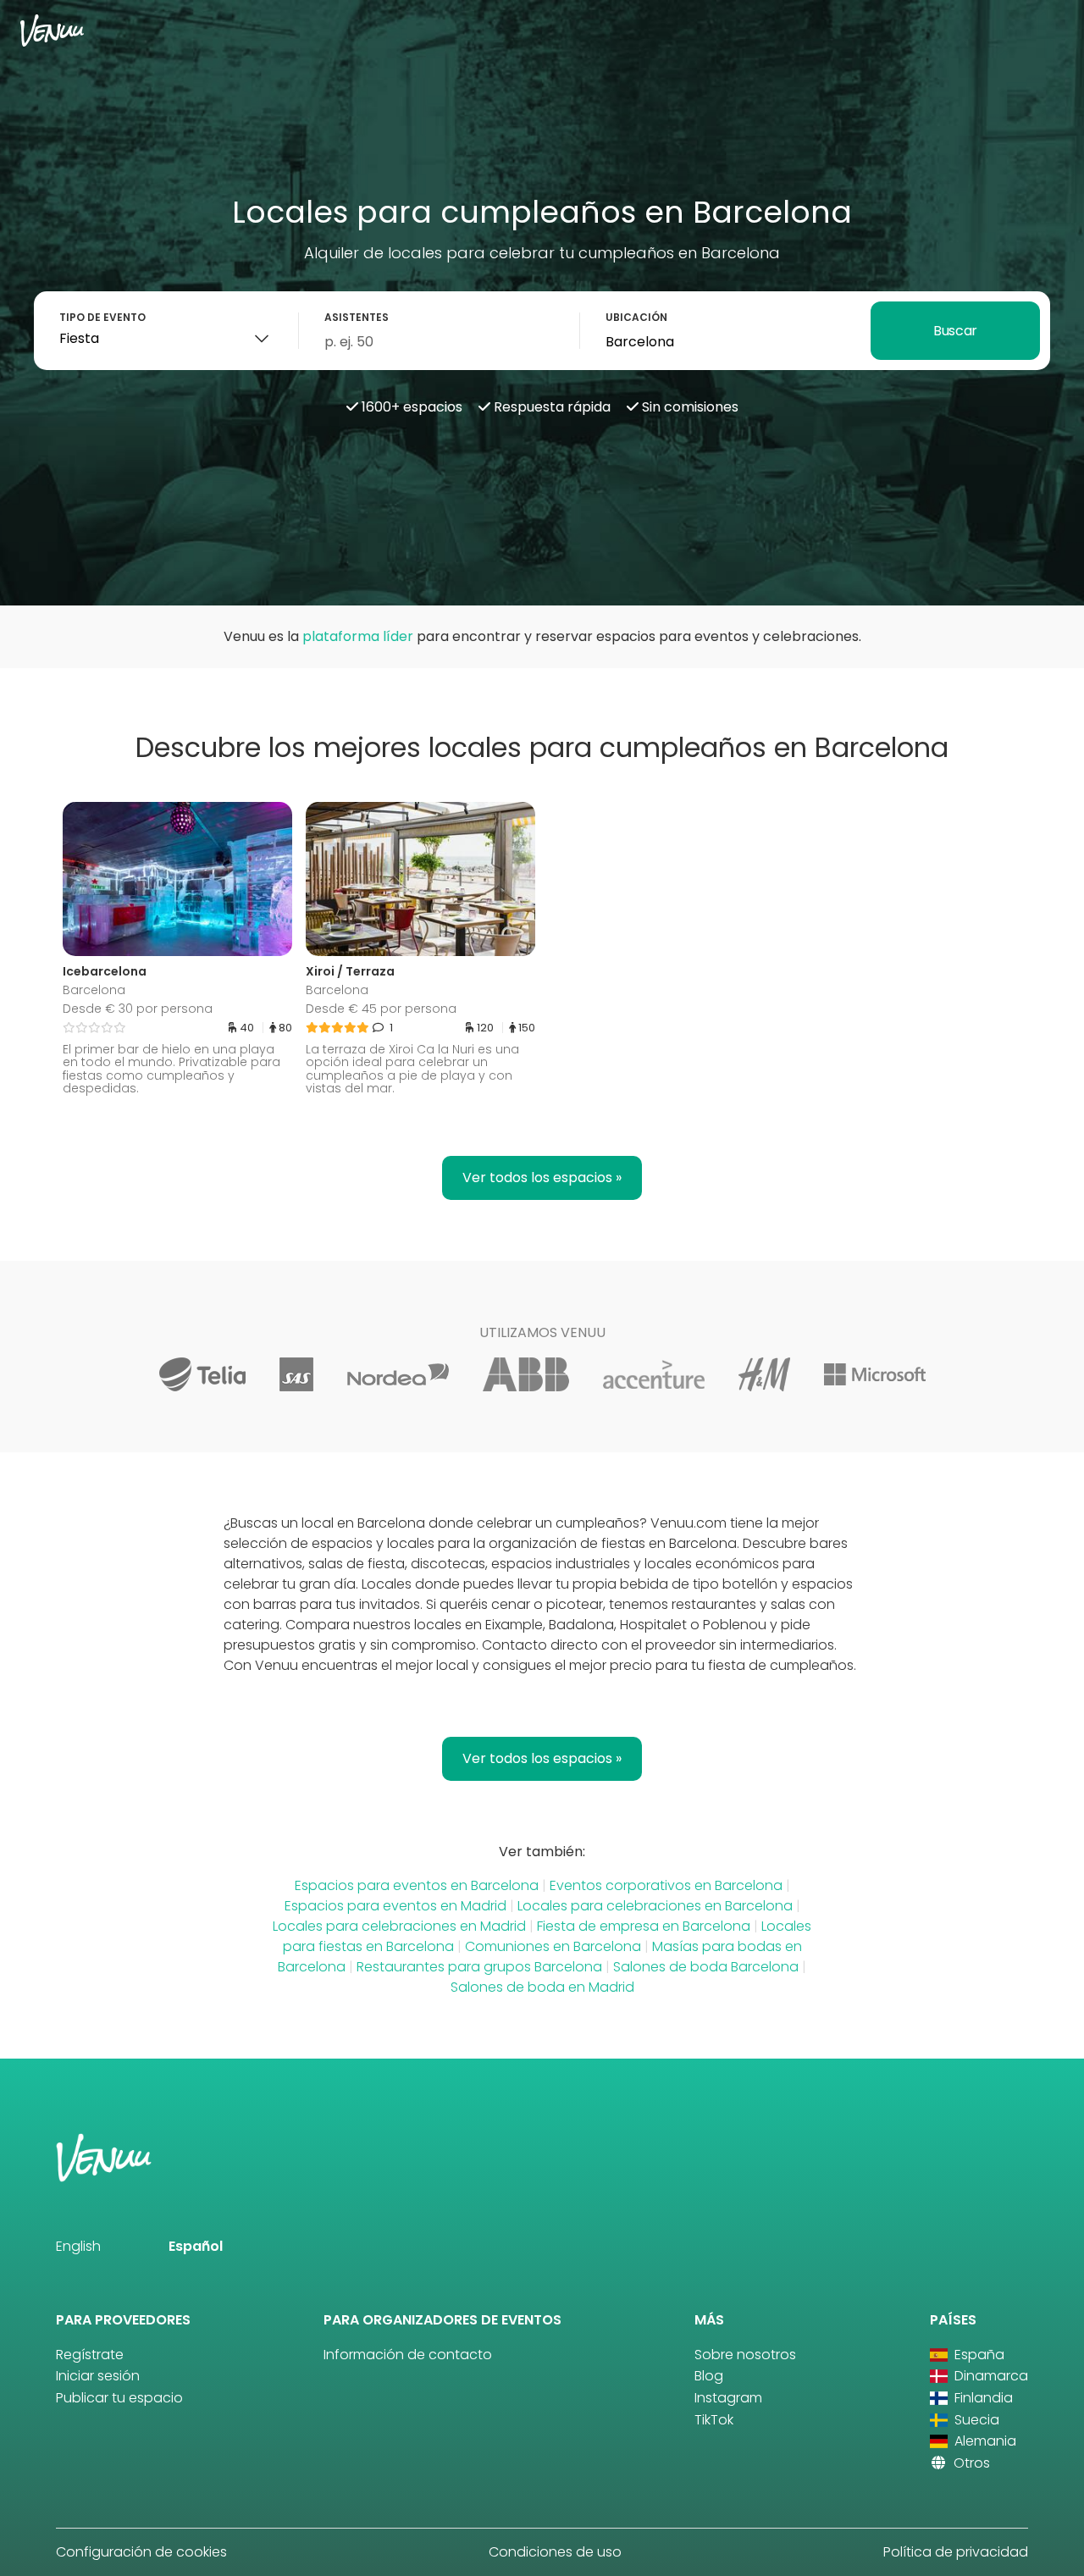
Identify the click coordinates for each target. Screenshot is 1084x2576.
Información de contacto (408, 2355)
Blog (709, 2376)
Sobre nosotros (745, 2355)
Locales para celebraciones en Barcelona (655, 1906)
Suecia (975, 2420)
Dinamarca (990, 2376)
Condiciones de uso (555, 2552)
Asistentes (357, 317)
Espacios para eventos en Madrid (395, 1906)
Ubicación (636, 317)
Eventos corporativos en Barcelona (666, 1885)
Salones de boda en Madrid (542, 1987)
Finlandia (982, 2398)
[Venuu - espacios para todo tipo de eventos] (52, 30)
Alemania (984, 2441)
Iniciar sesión (98, 2376)
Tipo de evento (102, 317)
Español (196, 2246)
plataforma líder (358, 636)
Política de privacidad (956, 2552)
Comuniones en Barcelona (553, 1946)
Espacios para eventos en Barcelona (417, 1885)
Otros (970, 2463)
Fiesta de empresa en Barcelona (644, 1926)
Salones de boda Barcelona (706, 1967)
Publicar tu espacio (119, 2398)
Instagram (728, 2398)
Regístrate (90, 2355)
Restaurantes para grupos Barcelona (479, 1967)
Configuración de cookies (141, 2552)
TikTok (714, 2420)
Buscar (955, 331)
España (978, 2355)
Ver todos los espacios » (542, 1177)
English (78, 2246)
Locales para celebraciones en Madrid (399, 1926)
